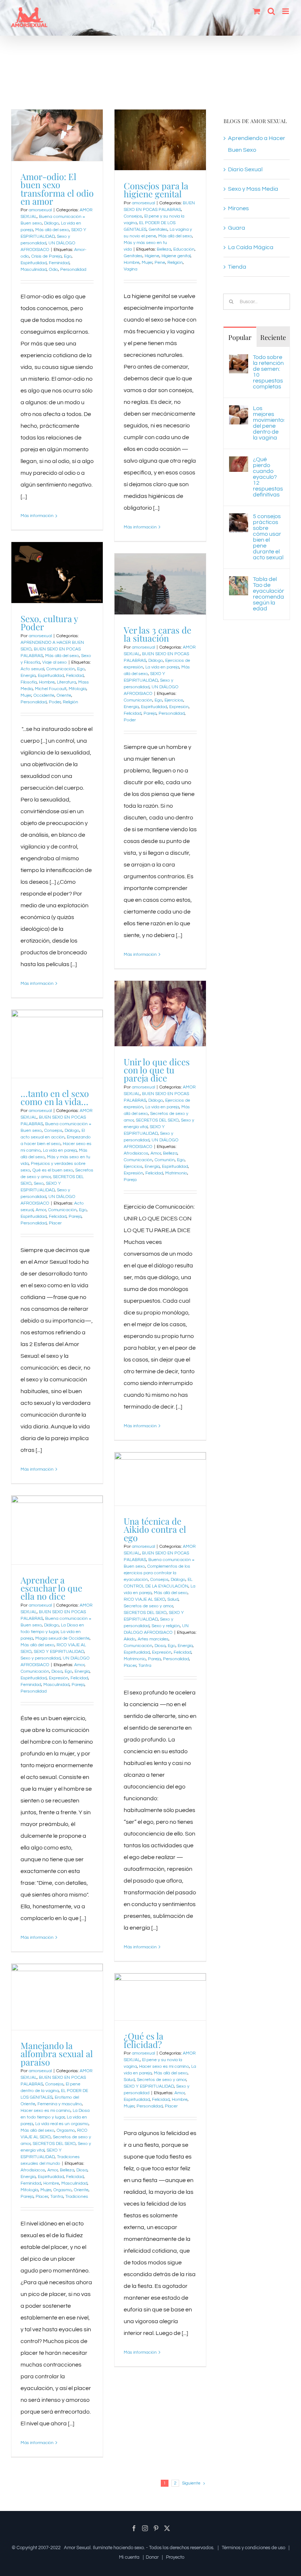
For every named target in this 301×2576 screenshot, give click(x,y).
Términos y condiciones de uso (253, 2548)
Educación (184, 249)
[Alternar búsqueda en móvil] (271, 11)
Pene (160, 263)
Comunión (165, 1160)
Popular (240, 337)
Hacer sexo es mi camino (46, 2111)
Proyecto (175, 2557)
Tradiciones (77, 2197)
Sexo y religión (166, 1626)
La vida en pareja (162, 667)
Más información (37, 516)
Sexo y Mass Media (253, 189)
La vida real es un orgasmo (62, 2124)
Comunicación (61, 669)
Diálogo (51, 223)
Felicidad (75, 676)
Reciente (273, 337)
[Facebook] (134, 2528)
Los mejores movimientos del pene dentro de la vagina (269, 423)
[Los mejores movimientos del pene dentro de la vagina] (239, 411)
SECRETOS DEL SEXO (157, 1120)
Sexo (39, 1183)
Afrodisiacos (136, 1153)
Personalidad (73, 270)
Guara (237, 228)
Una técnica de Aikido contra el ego (155, 1529)
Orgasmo (66, 2130)
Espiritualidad (34, 263)
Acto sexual (32, 669)
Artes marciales (153, 1639)
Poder (55, 702)
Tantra (145, 1666)
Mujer (147, 263)
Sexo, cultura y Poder (49, 623)
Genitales (158, 229)
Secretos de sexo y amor (148, 1606)
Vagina (130, 269)
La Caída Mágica (251, 247)
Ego (68, 256)
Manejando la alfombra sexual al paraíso (57, 2054)
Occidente (44, 695)
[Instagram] (145, 2528)
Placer (55, 1223)
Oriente (64, 695)
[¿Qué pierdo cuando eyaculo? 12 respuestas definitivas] (239, 462)
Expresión (179, 707)
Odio (53, 270)
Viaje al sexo (55, 662)
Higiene (152, 256)
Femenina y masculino (60, 2104)
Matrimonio (176, 1173)
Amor (156, 1153)
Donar (152, 2557)
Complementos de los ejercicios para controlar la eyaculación (157, 1573)
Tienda (237, 267)
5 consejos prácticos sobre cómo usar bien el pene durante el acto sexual (268, 537)
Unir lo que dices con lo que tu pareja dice (157, 1070)
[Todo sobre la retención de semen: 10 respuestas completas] (239, 360)
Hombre (132, 263)
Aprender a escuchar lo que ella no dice (51, 1588)
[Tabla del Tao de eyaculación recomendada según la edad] (239, 582)
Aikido (130, 1639)
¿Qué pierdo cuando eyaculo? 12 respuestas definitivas (268, 477)
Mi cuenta (129, 2557)
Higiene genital (176, 256)
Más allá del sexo (52, 230)
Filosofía (29, 682)
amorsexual (40, 210)
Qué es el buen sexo (53, 1170)
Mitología (77, 689)
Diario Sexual (245, 169)
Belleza (164, 249)
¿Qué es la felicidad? (144, 2040)
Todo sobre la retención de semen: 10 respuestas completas (268, 372)
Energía (28, 676)
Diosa (160, 1646)
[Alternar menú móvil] (286, 11)
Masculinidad (34, 270)
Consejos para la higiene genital (156, 190)
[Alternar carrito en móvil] (257, 11)
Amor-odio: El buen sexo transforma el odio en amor (57, 189)
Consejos (133, 216)
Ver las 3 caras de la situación (157, 634)
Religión (175, 263)
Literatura (66, 682)
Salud (173, 1599)
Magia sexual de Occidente (62, 1638)
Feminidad (59, 263)
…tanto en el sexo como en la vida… (55, 1097)
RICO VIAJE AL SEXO (144, 1599)
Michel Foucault (51, 689)
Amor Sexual (77, 2548)
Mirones (238, 208)
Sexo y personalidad (41, 1658)
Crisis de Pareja (46, 256)
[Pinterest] (156, 2528)
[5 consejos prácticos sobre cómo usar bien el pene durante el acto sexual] (239, 519)
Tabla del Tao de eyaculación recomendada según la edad (269, 594)
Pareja (150, 713)
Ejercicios (174, 700)
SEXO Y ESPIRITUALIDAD (59, 1652)
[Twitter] (167, 2528)
